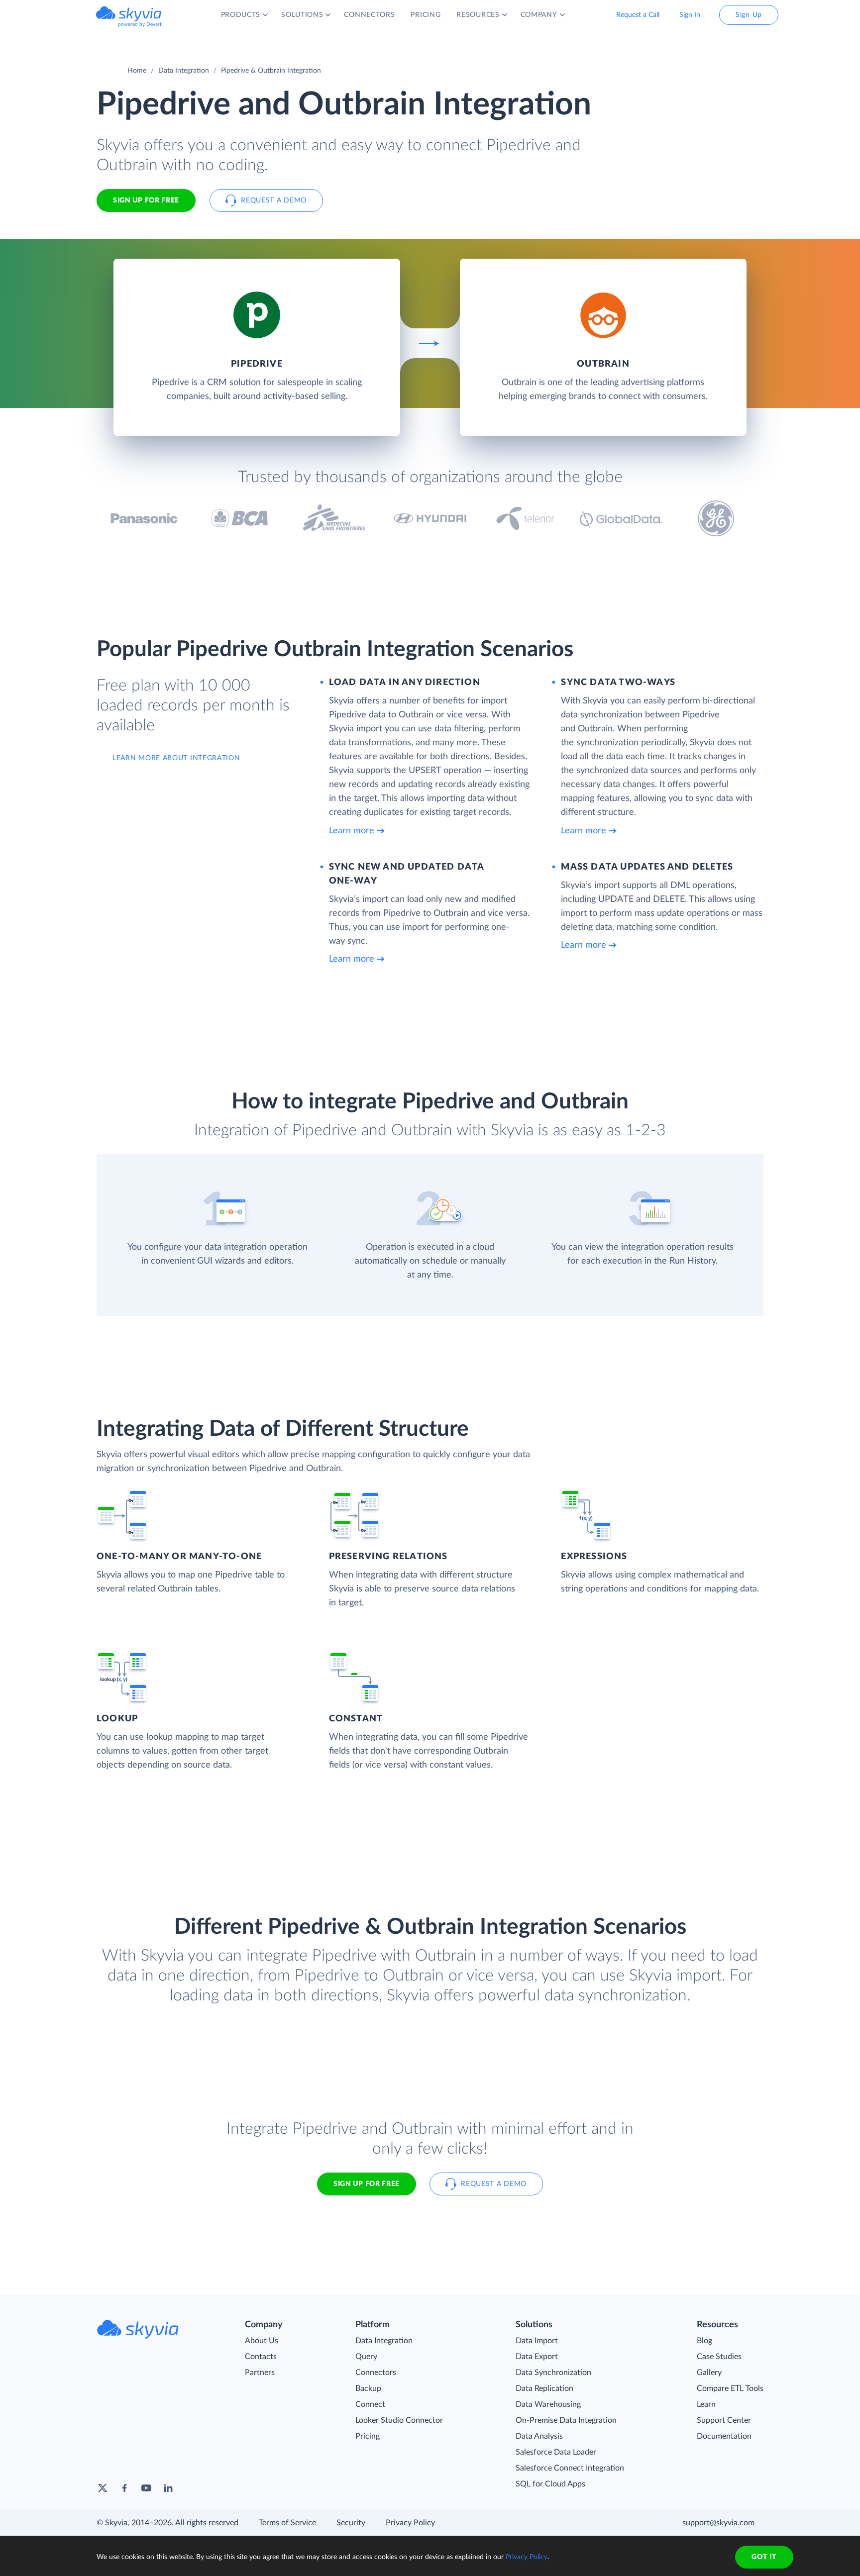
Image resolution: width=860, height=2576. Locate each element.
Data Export (537, 2357)
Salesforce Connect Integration (570, 2468)
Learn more (352, 831)
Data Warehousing (548, 2404)
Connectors (376, 2373)
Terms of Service (287, 2523)
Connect (370, 2404)
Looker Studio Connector (399, 2420)
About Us (262, 2341)
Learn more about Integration (176, 758)
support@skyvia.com (718, 2523)
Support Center (724, 2420)
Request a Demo (274, 200)
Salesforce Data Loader (556, 2452)
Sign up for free (367, 2184)
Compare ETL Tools (730, 2388)
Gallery (709, 2373)
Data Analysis (539, 2436)
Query (366, 2357)
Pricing (368, 2436)
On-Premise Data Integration (566, 2420)
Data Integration (184, 71)
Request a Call (638, 15)
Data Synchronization (553, 2373)
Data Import (537, 2341)
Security (351, 2523)
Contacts (261, 2357)
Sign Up (749, 15)
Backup (368, 2388)
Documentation (724, 2436)
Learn (706, 2404)
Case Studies (719, 2357)
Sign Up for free (146, 200)
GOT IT (764, 2557)
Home (137, 71)
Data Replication (544, 2388)
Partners (260, 2373)
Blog (704, 2341)
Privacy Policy (410, 2523)
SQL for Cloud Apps (550, 2484)
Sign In (690, 15)
